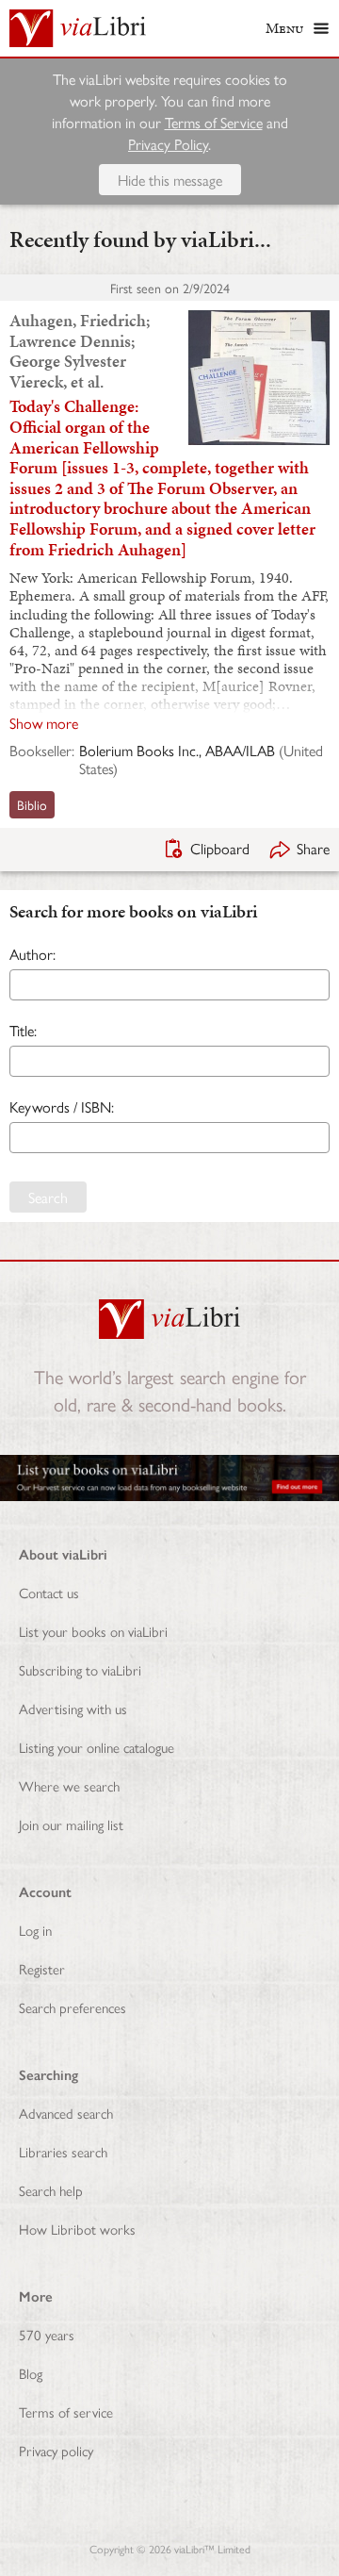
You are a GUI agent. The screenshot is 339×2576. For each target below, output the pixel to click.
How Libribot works (77, 2229)
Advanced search (66, 2113)
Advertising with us (73, 1708)
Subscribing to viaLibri (80, 1669)
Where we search (69, 1785)
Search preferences (73, 2007)
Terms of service (66, 2411)
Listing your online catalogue (97, 1747)
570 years (47, 2334)
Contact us (49, 1592)
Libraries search (63, 2151)
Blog (31, 2373)
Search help (51, 2190)
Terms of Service (214, 122)
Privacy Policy (168, 144)
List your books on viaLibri (93, 1631)
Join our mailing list (71, 1824)
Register (42, 1968)
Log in (35, 1930)
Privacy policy (56, 2450)
